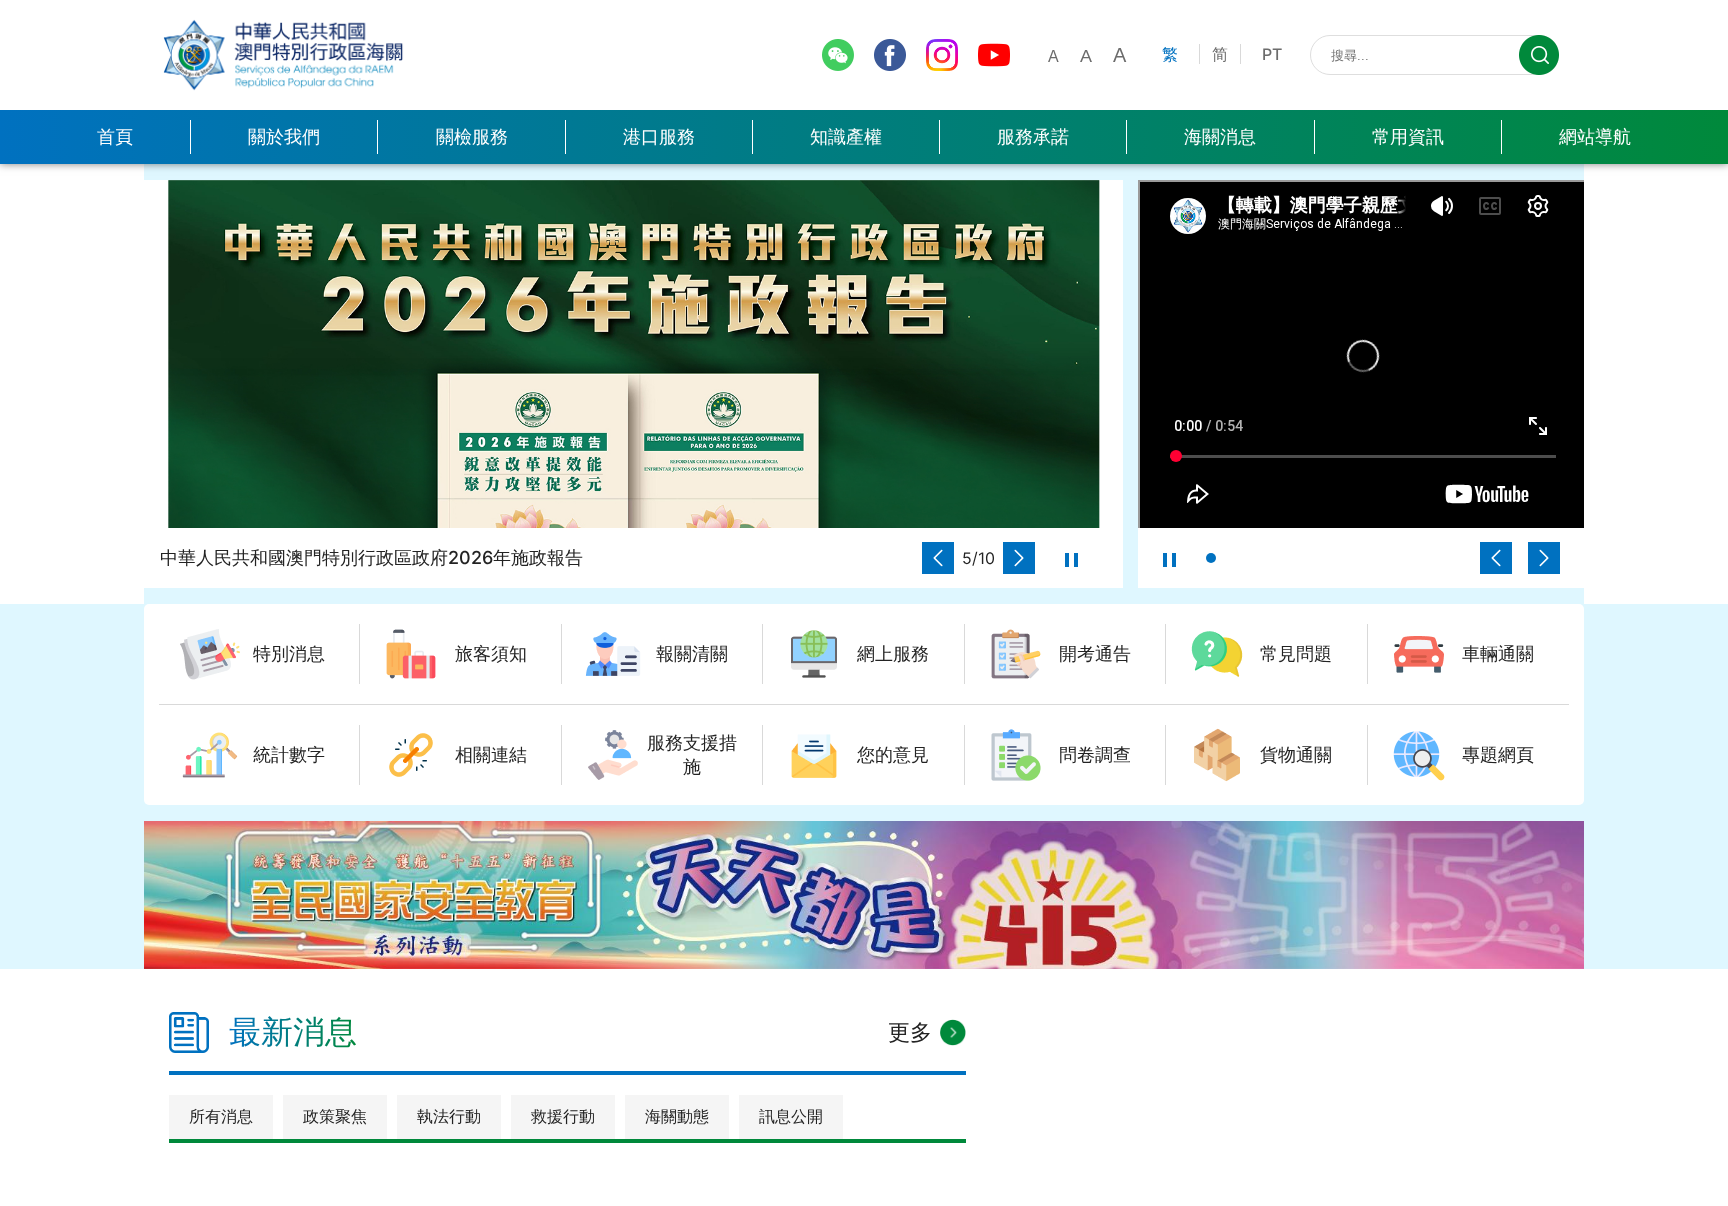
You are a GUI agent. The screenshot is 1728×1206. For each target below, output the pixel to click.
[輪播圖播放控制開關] (1071, 558)
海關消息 (1220, 136)
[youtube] (994, 55)
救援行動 (563, 1116)
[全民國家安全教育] (864, 895)
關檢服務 (472, 136)
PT (1272, 54)
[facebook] (890, 55)
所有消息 (221, 1116)
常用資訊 (1408, 136)
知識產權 (846, 136)
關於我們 (284, 136)
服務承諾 (1033, 136)
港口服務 (659, 136)
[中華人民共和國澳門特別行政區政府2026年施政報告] (633, 354)
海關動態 (677, 1116)
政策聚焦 (335, 1116)
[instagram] (942, 55)
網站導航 (1595, 136)
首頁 (115, 136)
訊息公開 (791, 1116)
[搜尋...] (1539, 55)
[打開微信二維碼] (838, 55)
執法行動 (449, 1116)
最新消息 (293, 1031)
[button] (938, 558)
